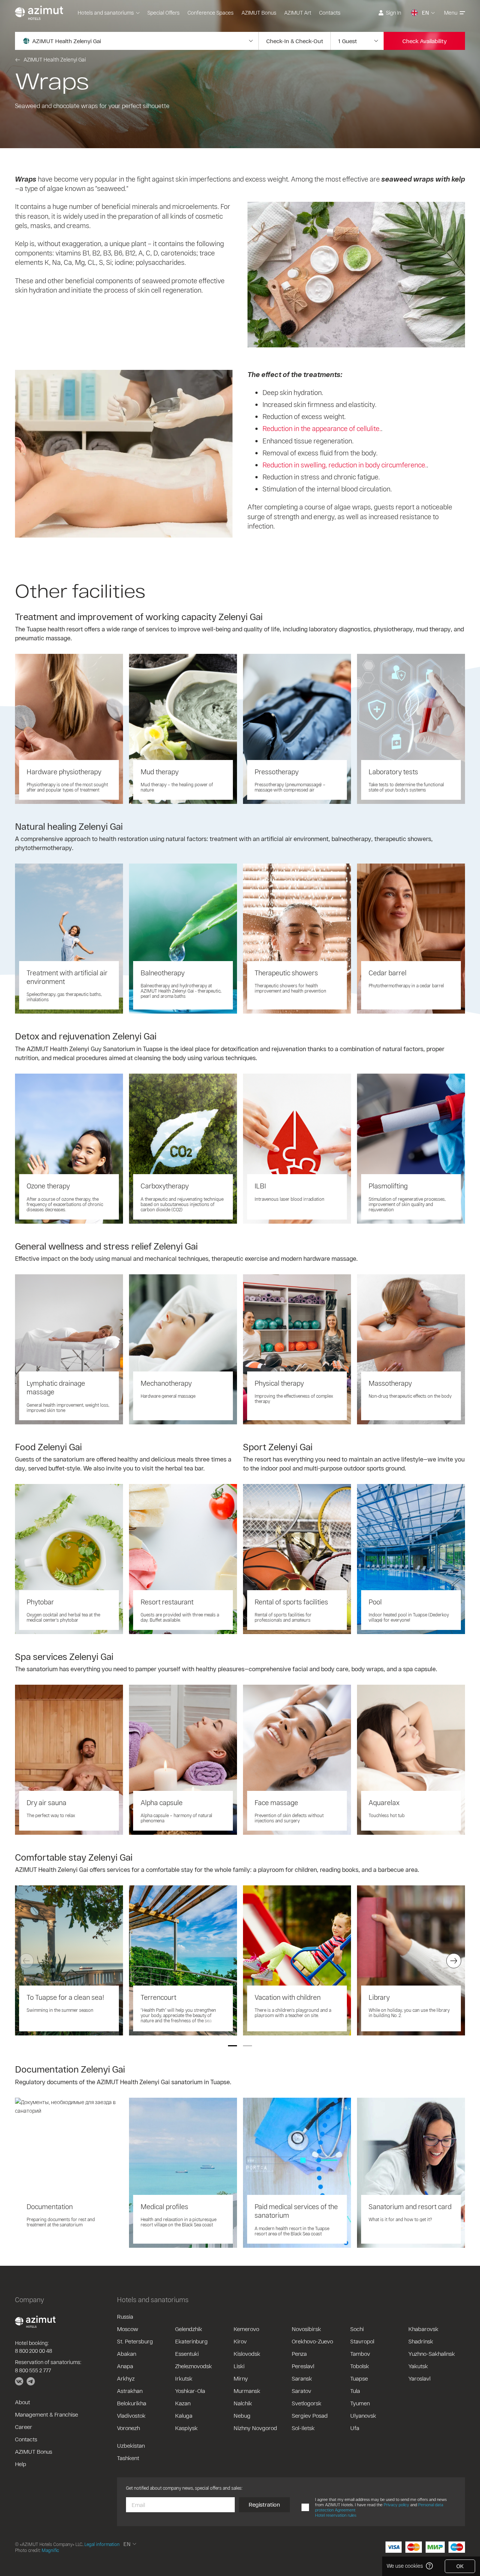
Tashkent (128, 2458)
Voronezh (128, 2428)
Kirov (240, 2341)
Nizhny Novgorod (255, 2428)
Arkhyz (126, 2378)
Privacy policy (396, 2505)
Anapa (125, 2366)
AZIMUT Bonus (259, 13)
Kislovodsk (247, 2354)
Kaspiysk (186, 2428)
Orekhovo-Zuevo (312, 2341)
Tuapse (359, 2378)
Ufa (355, 2428)
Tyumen (360, 2403)
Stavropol (362, 2341)
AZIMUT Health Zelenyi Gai (55, 59)
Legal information (102, 2544)
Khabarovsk (423, 2329)
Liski (239, 2366)
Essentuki (187, 2354)
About (22, 2402)
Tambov (360, 2354)
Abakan (127, 2354)
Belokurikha (132, 2403)
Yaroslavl (419, 2378)
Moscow (127, 2329)
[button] (232, 2046)
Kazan (183, 2403)
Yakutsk (418, 2366)
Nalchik (243, 2403)
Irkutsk (184, 2378)
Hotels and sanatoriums (106, 13)
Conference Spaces (211, 13)
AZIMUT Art (298, 13)
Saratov (301, 2391)
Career (24, 2427)
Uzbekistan (131, 2445)
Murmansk (247, 2391)
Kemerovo (246, 2329)
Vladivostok (131, 2415)
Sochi (357, 2329)
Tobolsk (360, 2366)
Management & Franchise (46, 2414)
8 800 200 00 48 (34, 2351)
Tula (355, 2391)
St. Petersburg (135, 2341)
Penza (299, 2354)
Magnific (50, 2550)
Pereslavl (303, 2366)
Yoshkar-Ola (190, 2391)
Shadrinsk (421, 2341)
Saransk (302, 2378)
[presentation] (26, 1961)
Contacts (330, 13)
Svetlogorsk (307, 2403)
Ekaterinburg (191, 2341)
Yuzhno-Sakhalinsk (432, 2354)
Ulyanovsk (363, 2415)
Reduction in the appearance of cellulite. (322, 428)
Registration (264, 2504)
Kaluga (184, 2415)
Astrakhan (130, 2391)
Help (21, 2464)
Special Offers (163, 13)
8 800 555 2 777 (33, 2370)
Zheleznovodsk (193, 2366)
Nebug (242, 2415)
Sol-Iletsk (303, 2428)
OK (460, 2566)
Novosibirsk (306, 2329)
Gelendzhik (189, 2329)
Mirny (241, 2378)
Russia (125, 2316)
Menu (451, 13)
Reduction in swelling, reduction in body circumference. (345, 465)
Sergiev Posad (310, 2415)
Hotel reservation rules (336, 2515)
